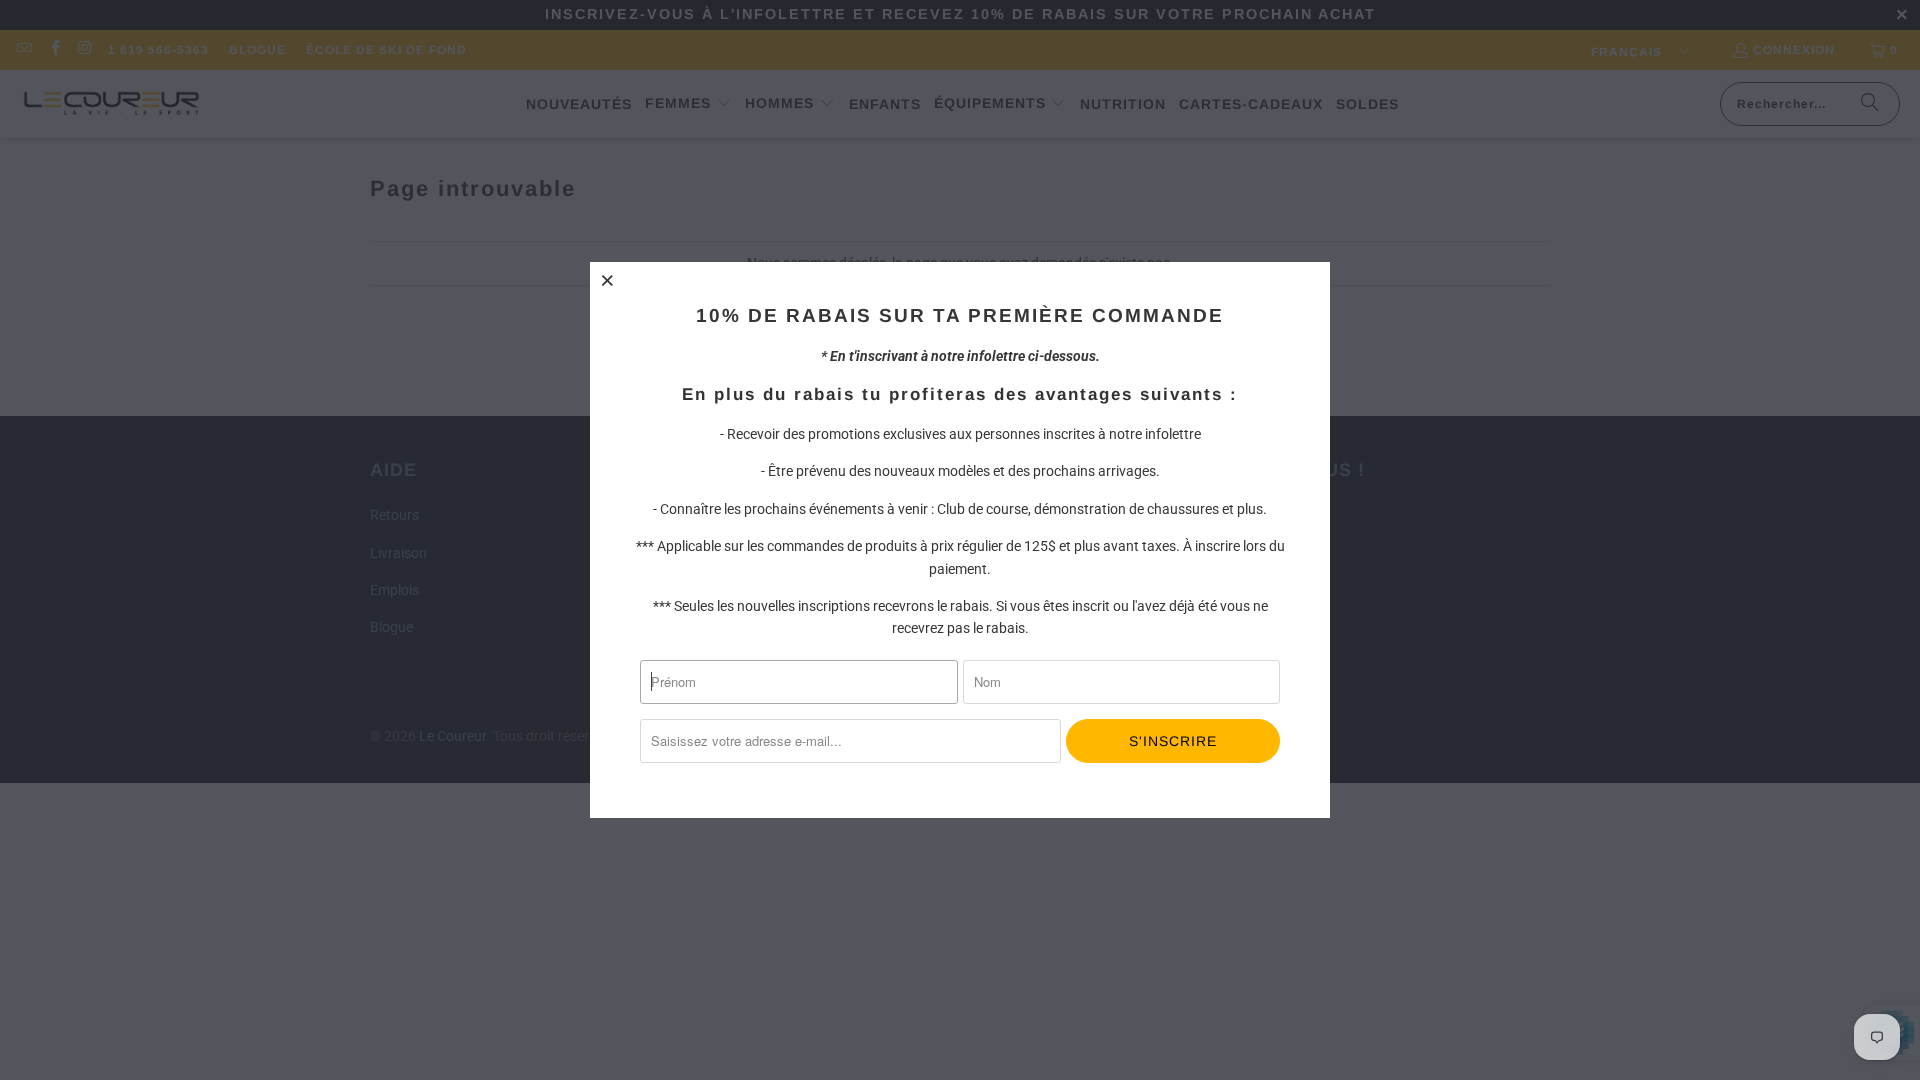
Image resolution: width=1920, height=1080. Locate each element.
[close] (608, 280)
